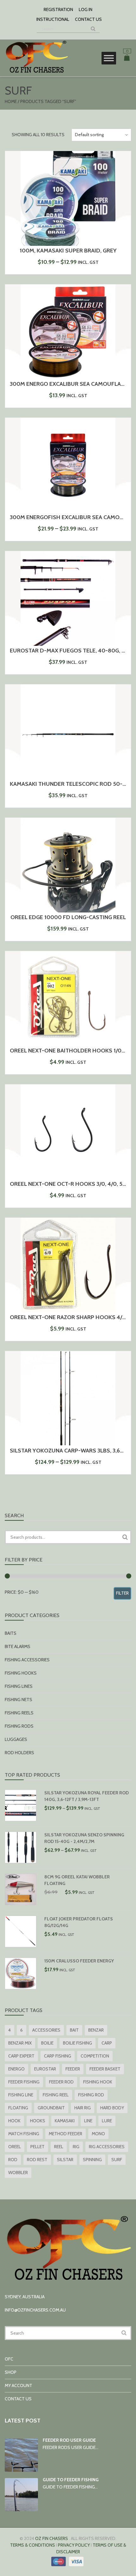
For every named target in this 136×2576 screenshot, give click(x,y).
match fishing (24, 2134)
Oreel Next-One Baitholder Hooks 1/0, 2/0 (71, 1051)
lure (107, 2121)
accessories (46, 2030)
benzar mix (20, 2043)
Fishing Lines (19, 1686)
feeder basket (105, 2069)
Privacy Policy (74, 2545)
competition (95, 2056)
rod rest (37, 2160)
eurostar (45, 2069)
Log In (86, 9)
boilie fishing (77, 2043)
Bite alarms (18, 1646)
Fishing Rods (19, 1726)
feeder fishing (24, 2082)
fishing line (21, 2095)
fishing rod (91, 2095)
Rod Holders (19, 1753)
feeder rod (61, 2082)
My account (19, 2385)
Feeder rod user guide (69, 2440)
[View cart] (127, 59)
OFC (9, 2359)
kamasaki (65, 2121)
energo (16, 2069)
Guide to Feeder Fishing (71, 2480)
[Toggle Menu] (109, 58)
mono (98, 2134)
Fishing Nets (19, 1700)
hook (14, 2121)
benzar (96, 2030)
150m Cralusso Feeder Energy (79, 1961)
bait (74, 2030)
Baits (11, 1633)
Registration (58, 9)
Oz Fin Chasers (52, 2538)
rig (76, 2147)
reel (59, 2147)
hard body (112, 2108)
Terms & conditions (33, 2545)
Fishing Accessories (27, 1660)
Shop (11, 2372)
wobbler (18, 2173)
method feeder (65, 2134)
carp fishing (58, 2056)
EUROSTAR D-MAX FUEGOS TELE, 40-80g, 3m (69, 651)
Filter (122, 1593)
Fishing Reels (19, 1713)
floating (18, 2108)
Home (11, 101)
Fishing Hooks (21, 1673)
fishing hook (98, 2082)
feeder (73, 2069)
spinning (92, 2160)
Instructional (53, 19)
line (88, 2121)
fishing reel (56, 2095)
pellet (37, 2147)
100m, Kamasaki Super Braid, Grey (68, 251)
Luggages (16, 1739)
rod (13, 2160)
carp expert (21, 2056)
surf (117, 2160)
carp (107, 2043)
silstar (65, 2160)
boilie (47, 2043)
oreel (15, 2147)
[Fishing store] (36, 73)
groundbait (51, 2108)
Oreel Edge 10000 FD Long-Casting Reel (68, 917)
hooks (38, 2121)
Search (125, 1537)
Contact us (88, 19)
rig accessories (107, 2147)
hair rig (83, 2108)
